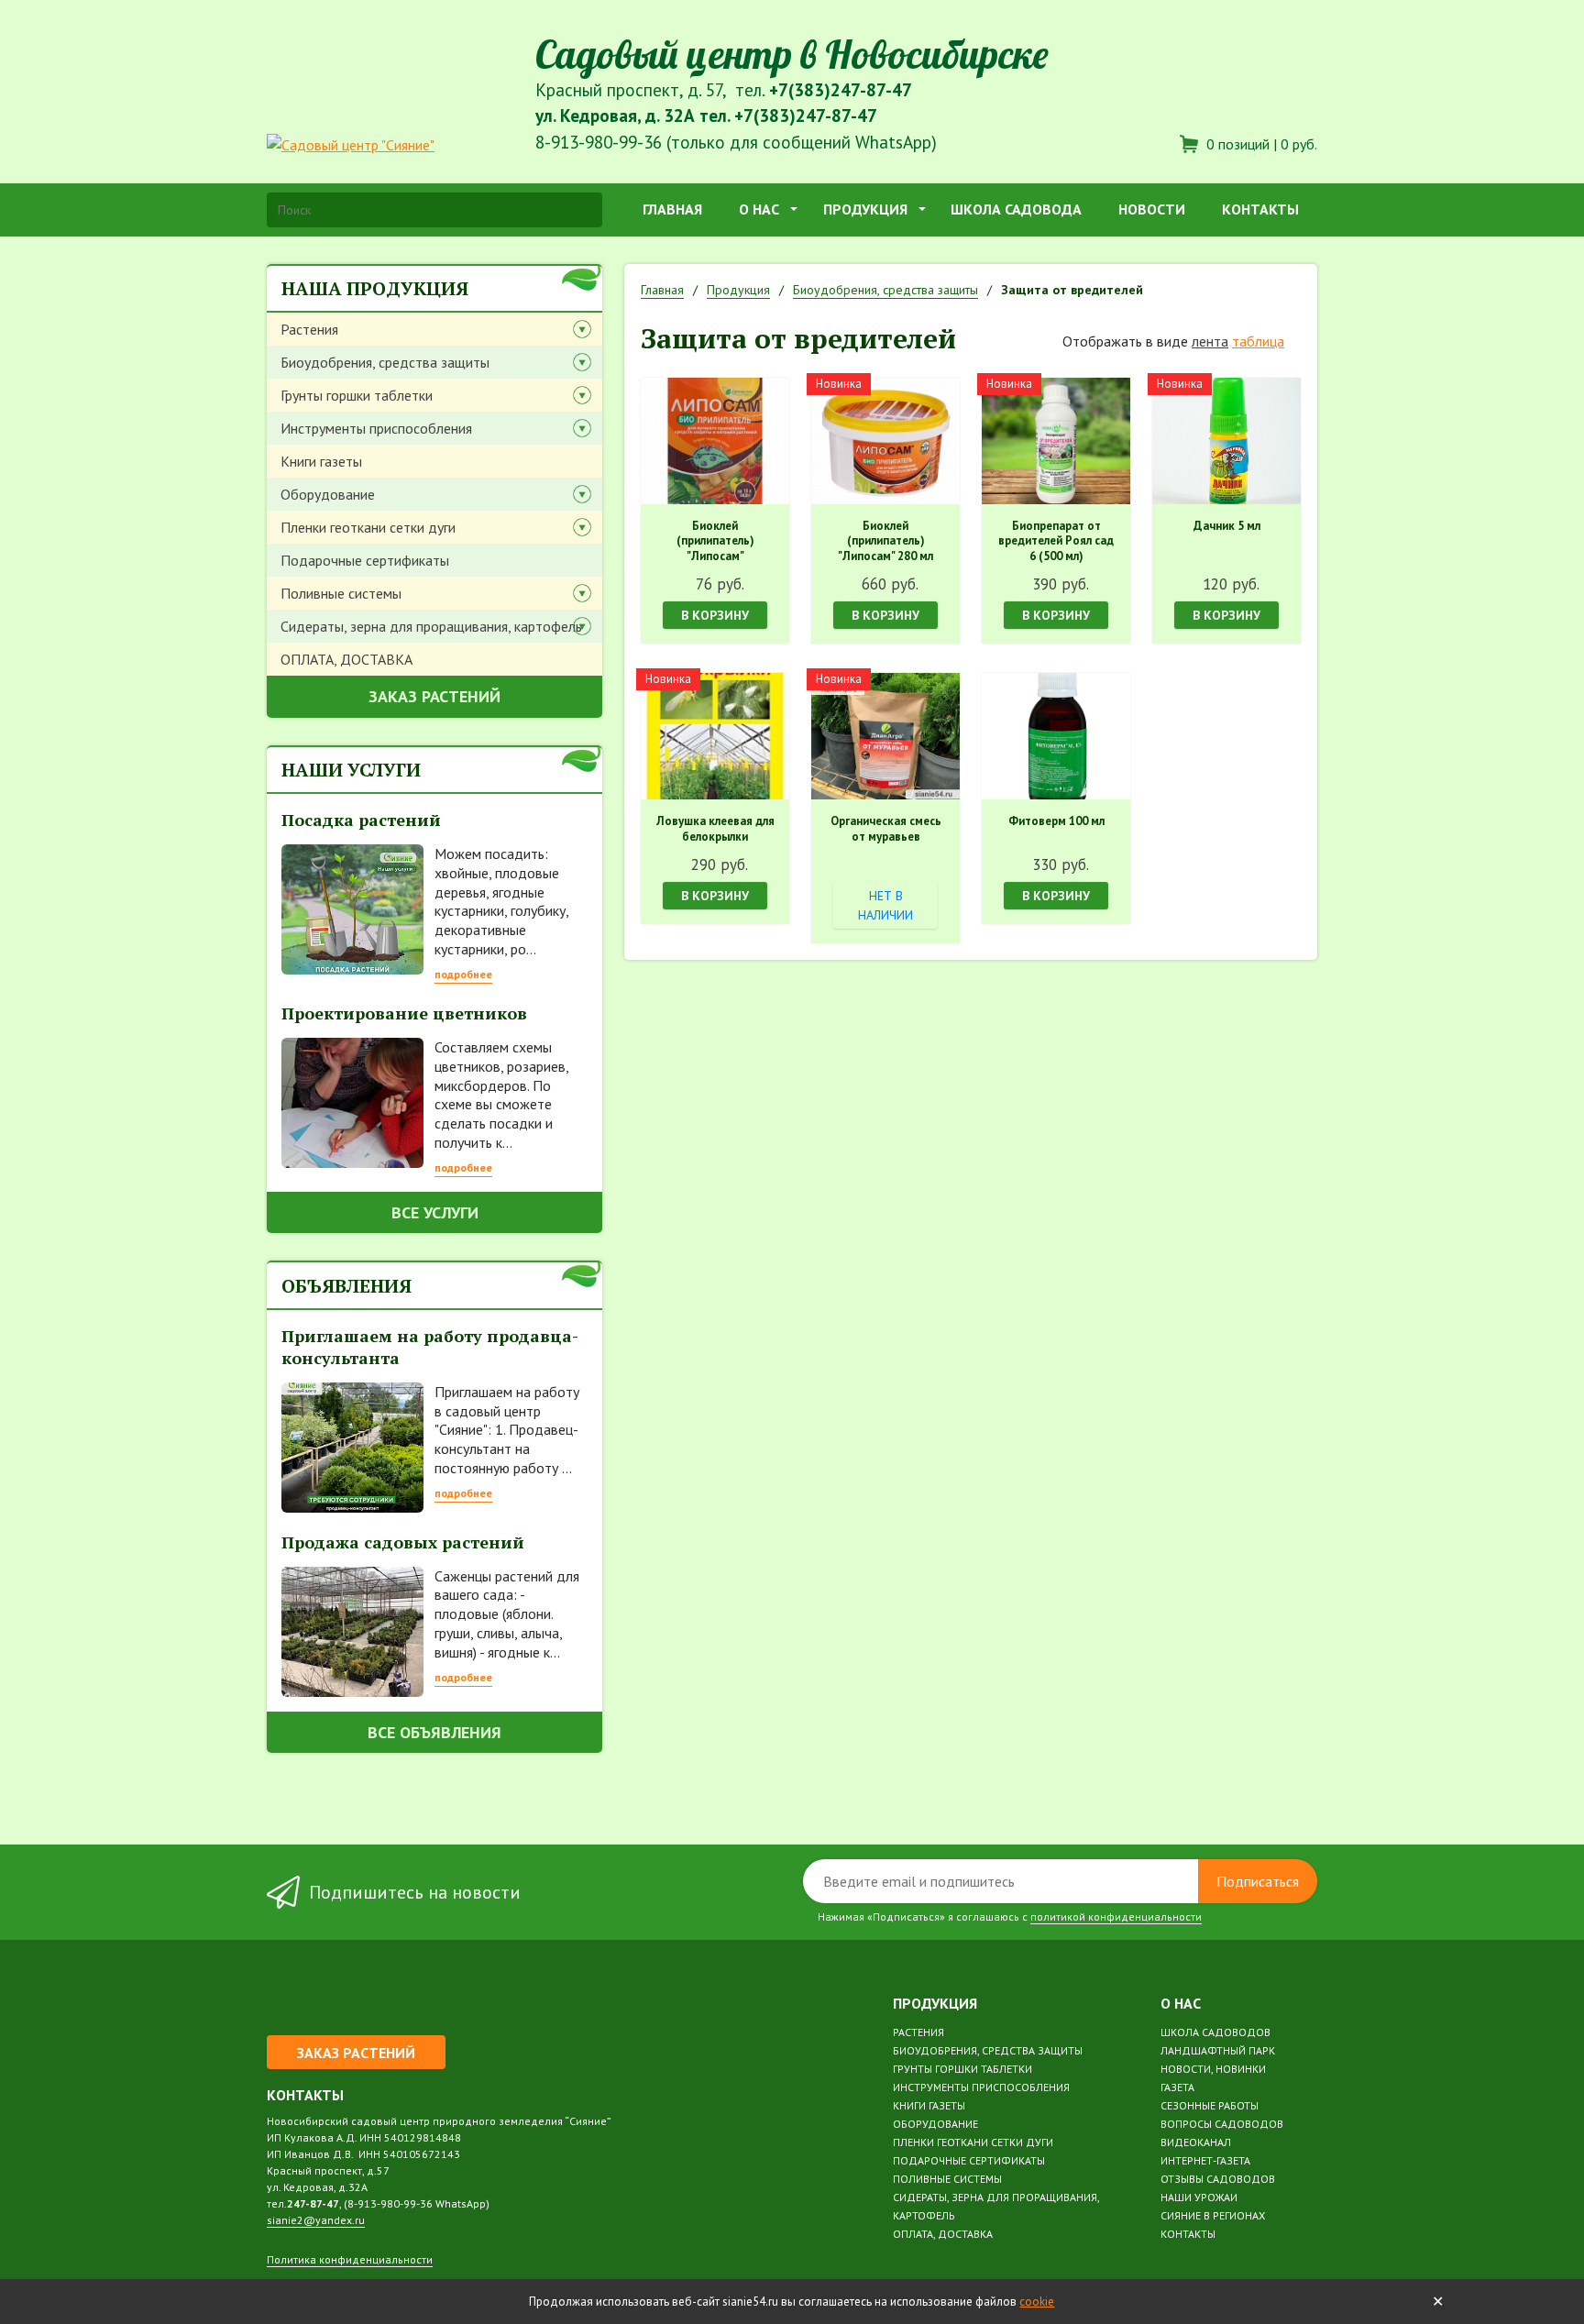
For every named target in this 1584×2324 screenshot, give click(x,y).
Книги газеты (321, 461)
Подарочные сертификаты (365, 560)
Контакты (1260, 209)
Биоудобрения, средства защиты (385, 362)
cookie (1037, 2302)
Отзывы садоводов (1218, 2179)
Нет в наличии (885, 905)
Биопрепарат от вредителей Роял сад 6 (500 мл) (1056, 542)
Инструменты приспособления (376, 428)
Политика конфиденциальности (350, 2259)
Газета (1177, 2087)
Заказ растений (434, 696)
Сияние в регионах (1213, 2215)
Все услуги (435, 1212)
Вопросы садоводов (1222, 2124)
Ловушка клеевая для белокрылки (715, 829)
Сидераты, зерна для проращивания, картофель (431, 626)
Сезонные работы (1210, 2105)
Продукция (865, 209)
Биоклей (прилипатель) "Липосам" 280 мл (885, 542)
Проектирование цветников (404, 1013)
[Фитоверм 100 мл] (1056, 736)
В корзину (715, 615)
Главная (672, 209)
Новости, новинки (1213, 2069)
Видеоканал (1196, 2142)
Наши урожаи (1199, 2197)
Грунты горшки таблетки (357, 395)
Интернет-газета (1205, 2160)
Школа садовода (1016, 209)
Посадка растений (361, 820)
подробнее (463, 974)
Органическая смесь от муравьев (886, 829)
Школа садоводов (1215, 2032)
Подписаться (1258, 1881)
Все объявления (434, 1732)
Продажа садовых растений (403, 1542)
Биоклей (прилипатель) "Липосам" (715, 542)
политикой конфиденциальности (1116, 1916)
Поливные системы (341, 593)
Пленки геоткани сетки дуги (368, 527)
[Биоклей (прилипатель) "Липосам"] (715, 441)
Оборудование (328, 494)
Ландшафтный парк (1218, 2050)
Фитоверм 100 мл (1056, 821)
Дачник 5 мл (1227, 526)
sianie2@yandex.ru (316, 2220)
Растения (309, 329)
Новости (1152, 209)
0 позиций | (1260, 144)
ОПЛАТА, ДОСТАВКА (346, 659)
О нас (759, 209)
